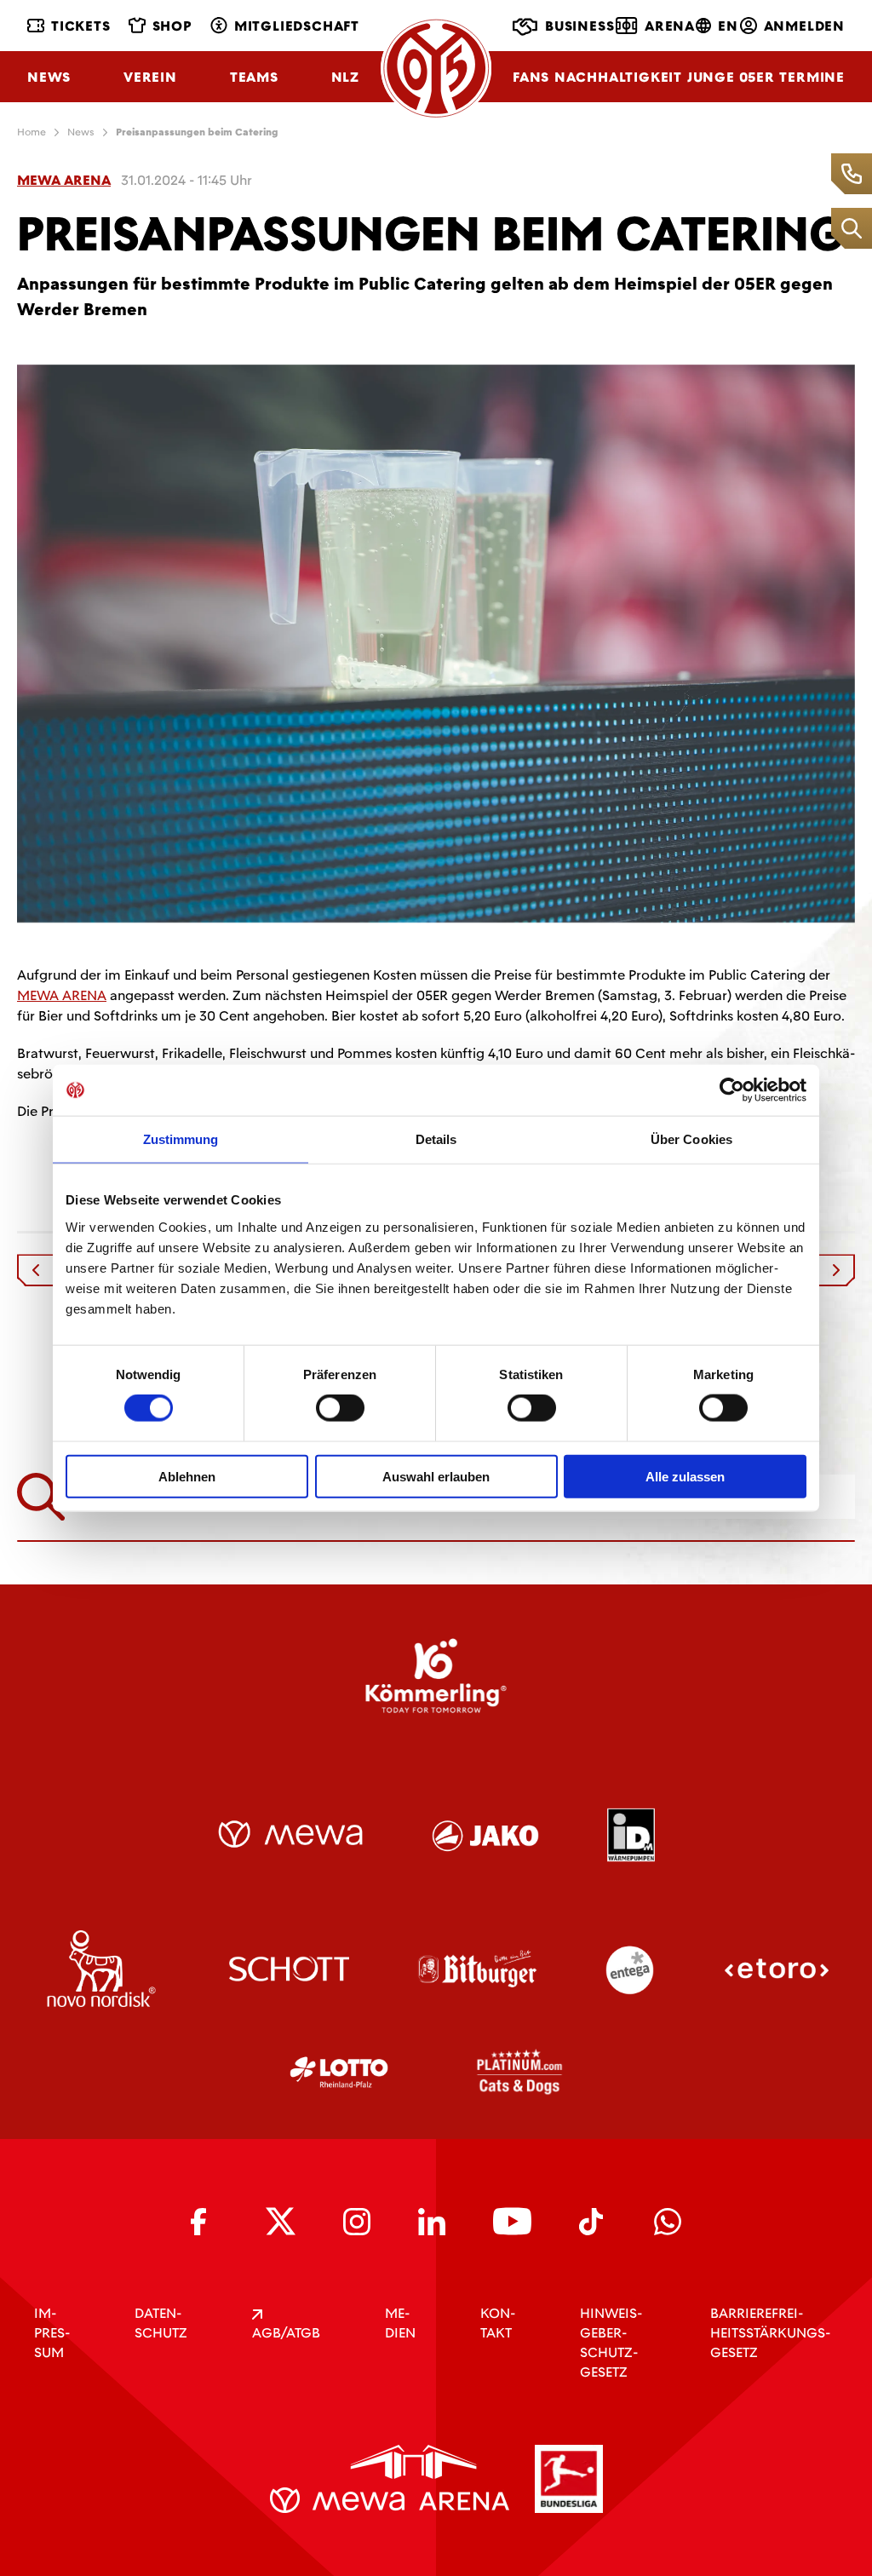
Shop (172, 26)
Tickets (81, 26)
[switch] (340, 1408)
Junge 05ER (731, 77)
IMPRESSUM (52, 2333)
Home (32, 132)
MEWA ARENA (62, 995)
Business (579, 26)
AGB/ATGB (286, 2333)
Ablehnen (187, 1476)
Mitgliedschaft (297, 26)
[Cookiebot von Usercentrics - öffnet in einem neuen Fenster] (732, 1090)
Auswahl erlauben (436, 1476)
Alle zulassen (685, 1476)
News (49, 77)
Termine (812, 77)
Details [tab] (436, 1139)
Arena (670, 26)
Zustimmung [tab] (181, 1139)
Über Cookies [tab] (691, 1139)
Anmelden (804, 26)
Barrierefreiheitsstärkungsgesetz (770, 2333)
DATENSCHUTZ (161, 2323)
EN (728, 26)
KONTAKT (498, 2323)
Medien (400, 2323)
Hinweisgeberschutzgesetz (611, 2343)
